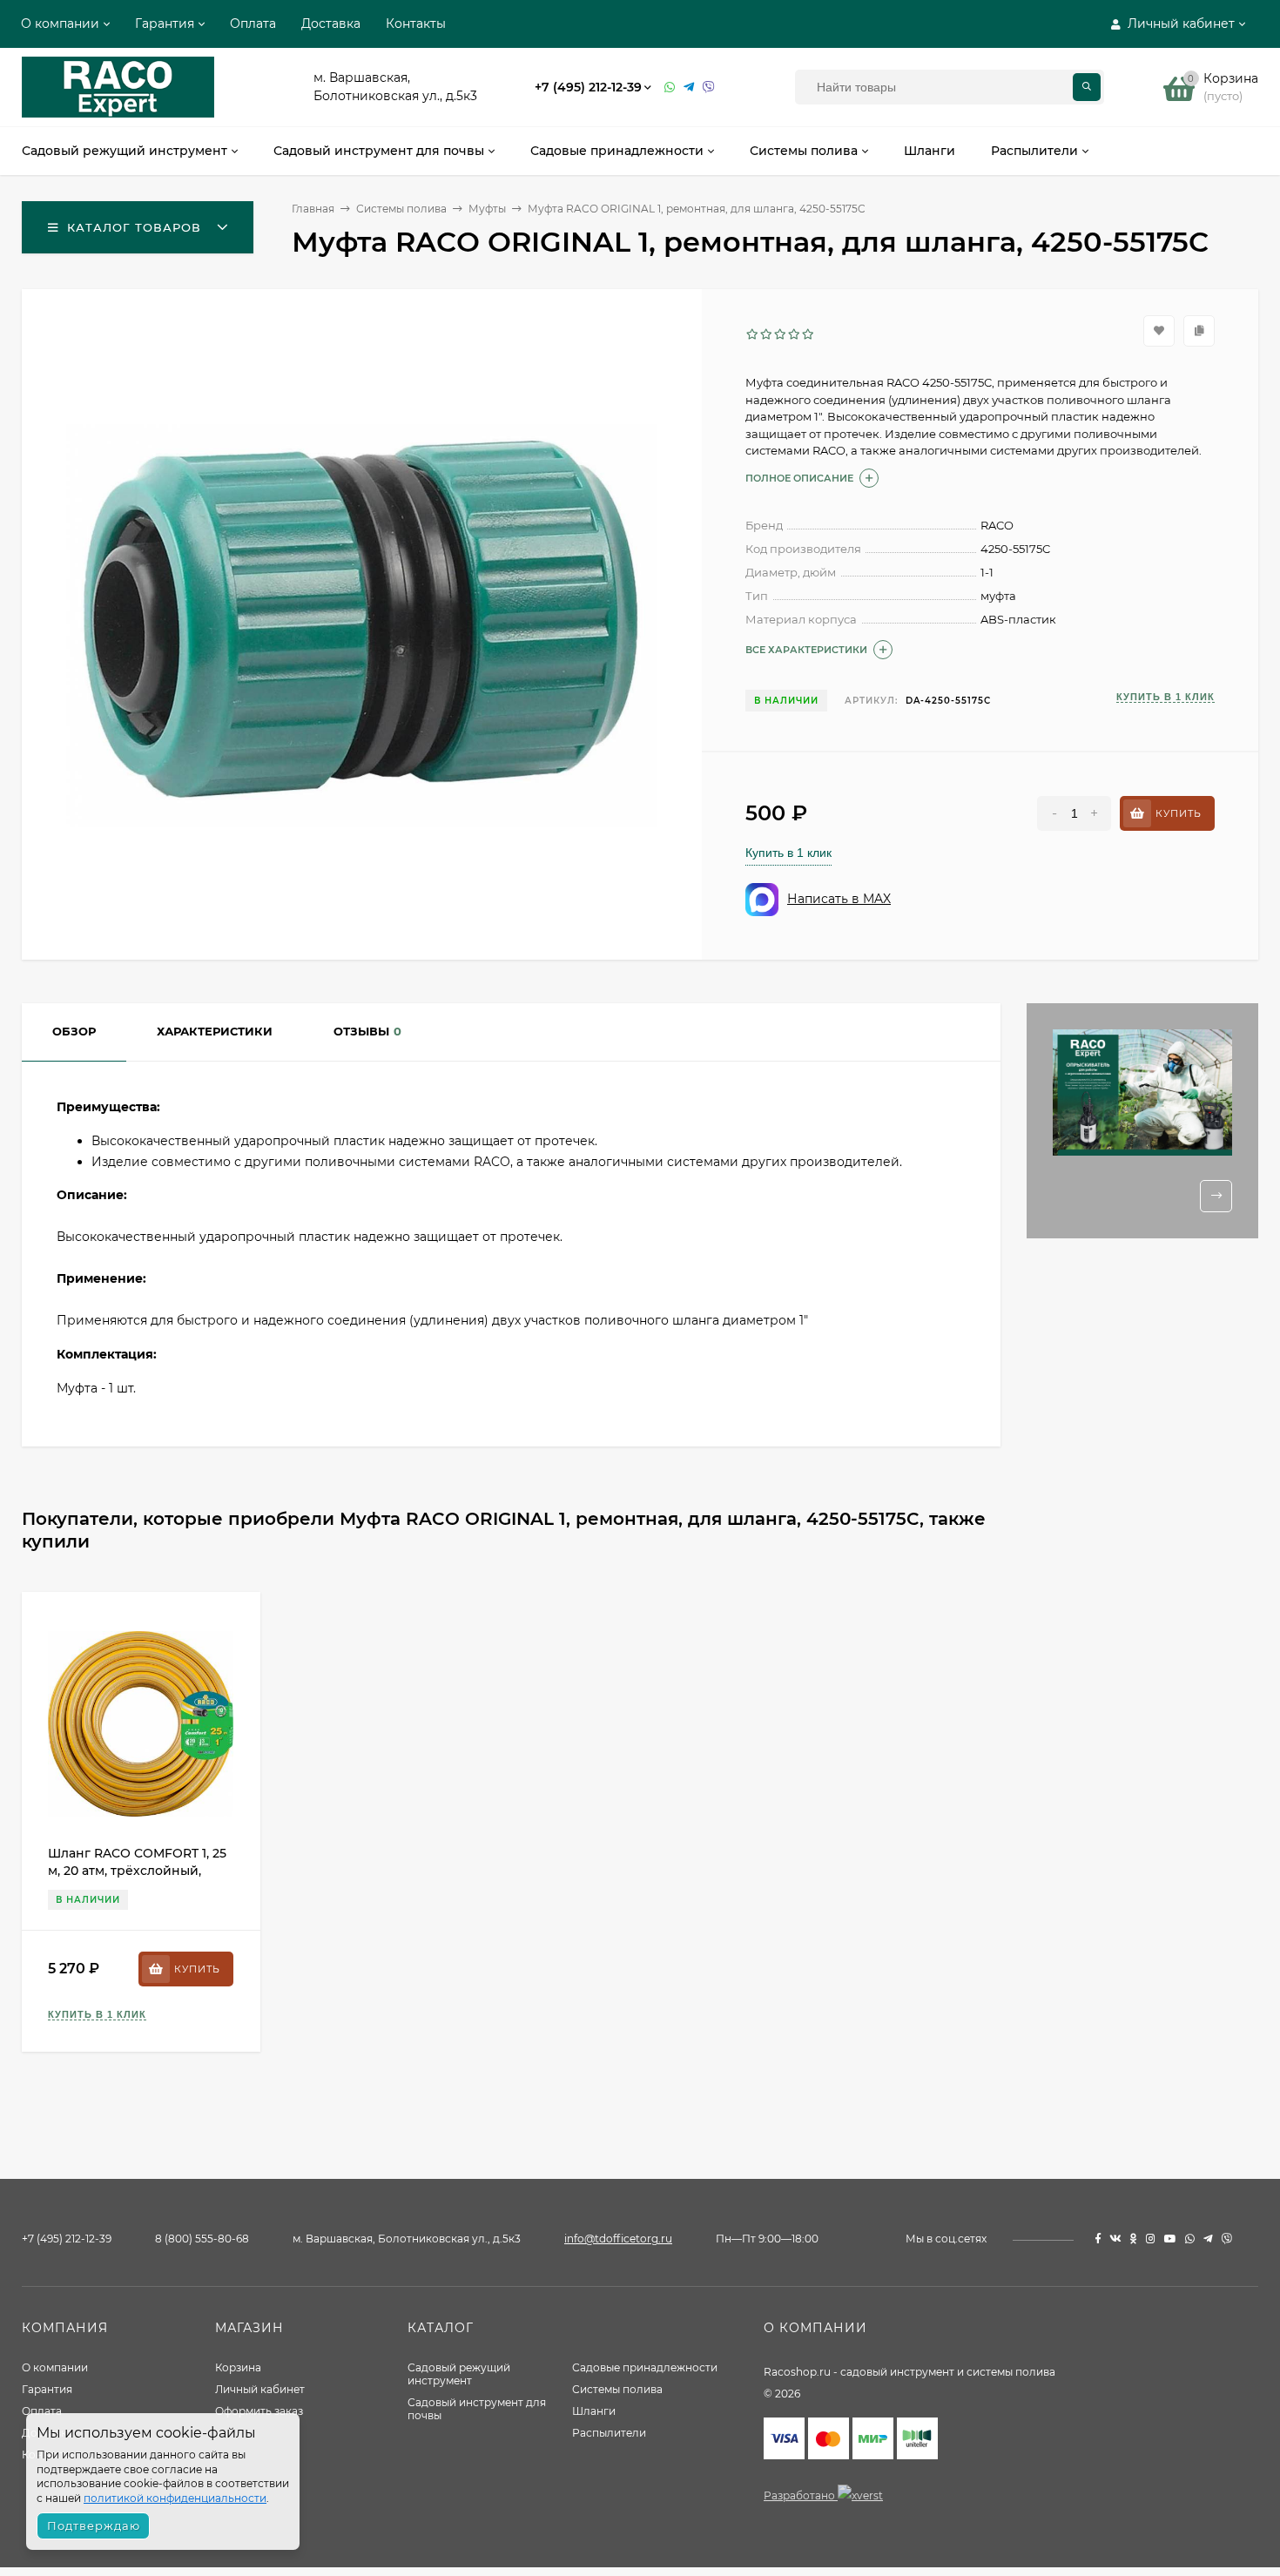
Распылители (609, 2433)
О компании (60, 24)
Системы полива (617, 2389)
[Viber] (709, 88)
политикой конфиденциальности (175, 2498)
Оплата (253, 24)
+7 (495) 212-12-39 (588, 87)
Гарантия (165, 24)
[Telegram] (689, 88)
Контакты (416, 24)
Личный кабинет (260, 2389)
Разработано (801, 2495)
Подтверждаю (94, 2525)
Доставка (331, 24)
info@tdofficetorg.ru (618, 2239)
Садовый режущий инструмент (459, 2374)
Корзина (238, 2367)
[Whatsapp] (670, 88)
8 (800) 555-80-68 (202, 2239)
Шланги (594, 2411)
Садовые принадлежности (645, 2367)
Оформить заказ (259, 2411)
